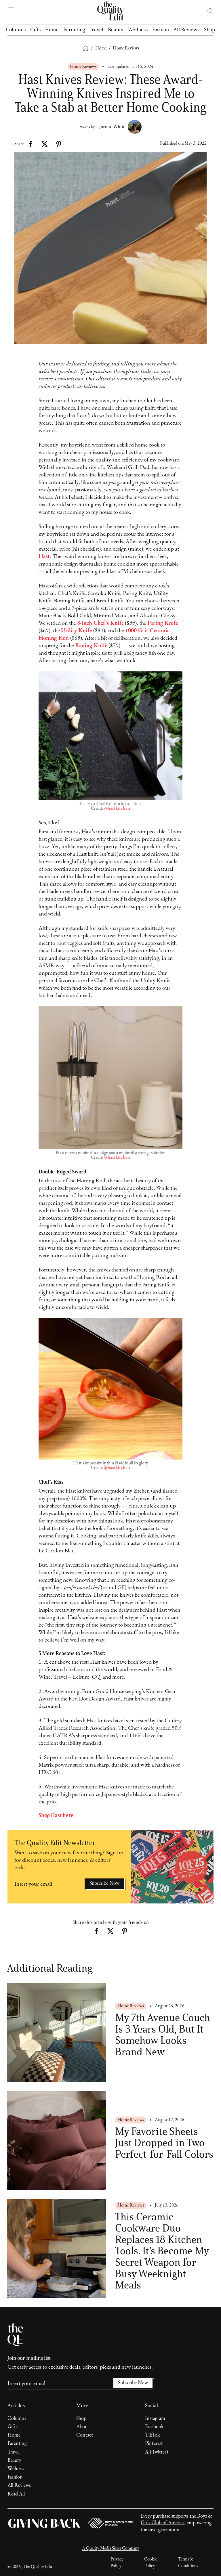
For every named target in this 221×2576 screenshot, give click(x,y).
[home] (110, 11)
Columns (16, 30)
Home (52, 30)
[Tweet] (45, 144)
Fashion (161, 30)
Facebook (154, 2427)
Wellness (138, 30)
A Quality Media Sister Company (110, 2548)
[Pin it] (59, 144)
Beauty (116, 30)
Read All (16, 2494)
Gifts (35, 30)
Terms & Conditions (188, 2562)
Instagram (155, 2419)
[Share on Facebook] (31, 144)
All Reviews (186, 30)
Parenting (74, 30)
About (83, 2427)
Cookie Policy (151, 2562)
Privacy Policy (117, 2562)
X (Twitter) (157, 2452)
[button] (208, 11)
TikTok (152, 2435)
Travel (96, 30)
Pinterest (154, 2444)
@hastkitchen (117, 809)
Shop (209, 30)
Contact (85, 2435)
